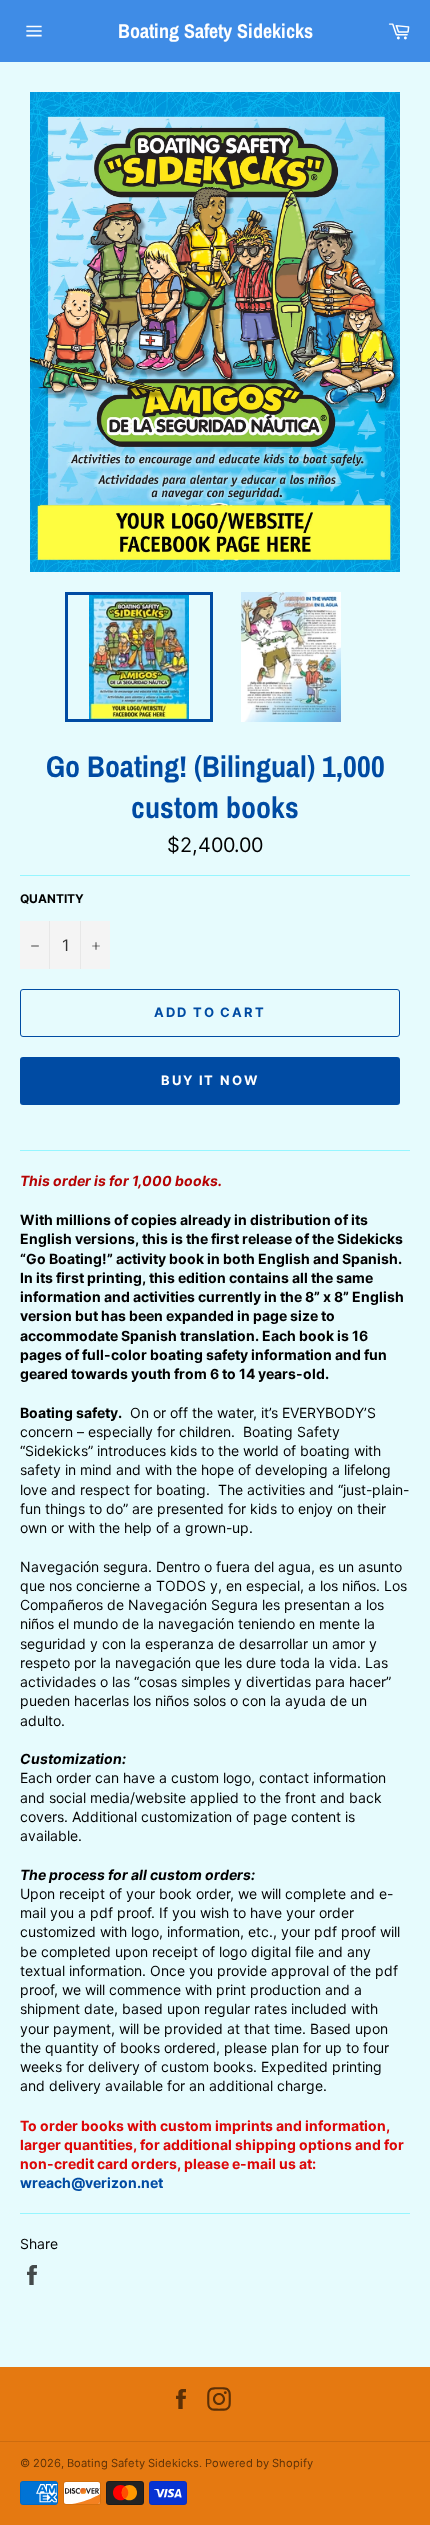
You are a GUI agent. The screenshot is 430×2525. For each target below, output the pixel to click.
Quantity (52, 898)
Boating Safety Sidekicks (215, 30)
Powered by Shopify (259, 2463)
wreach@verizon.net (91, 2182)
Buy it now (210, 1080)
